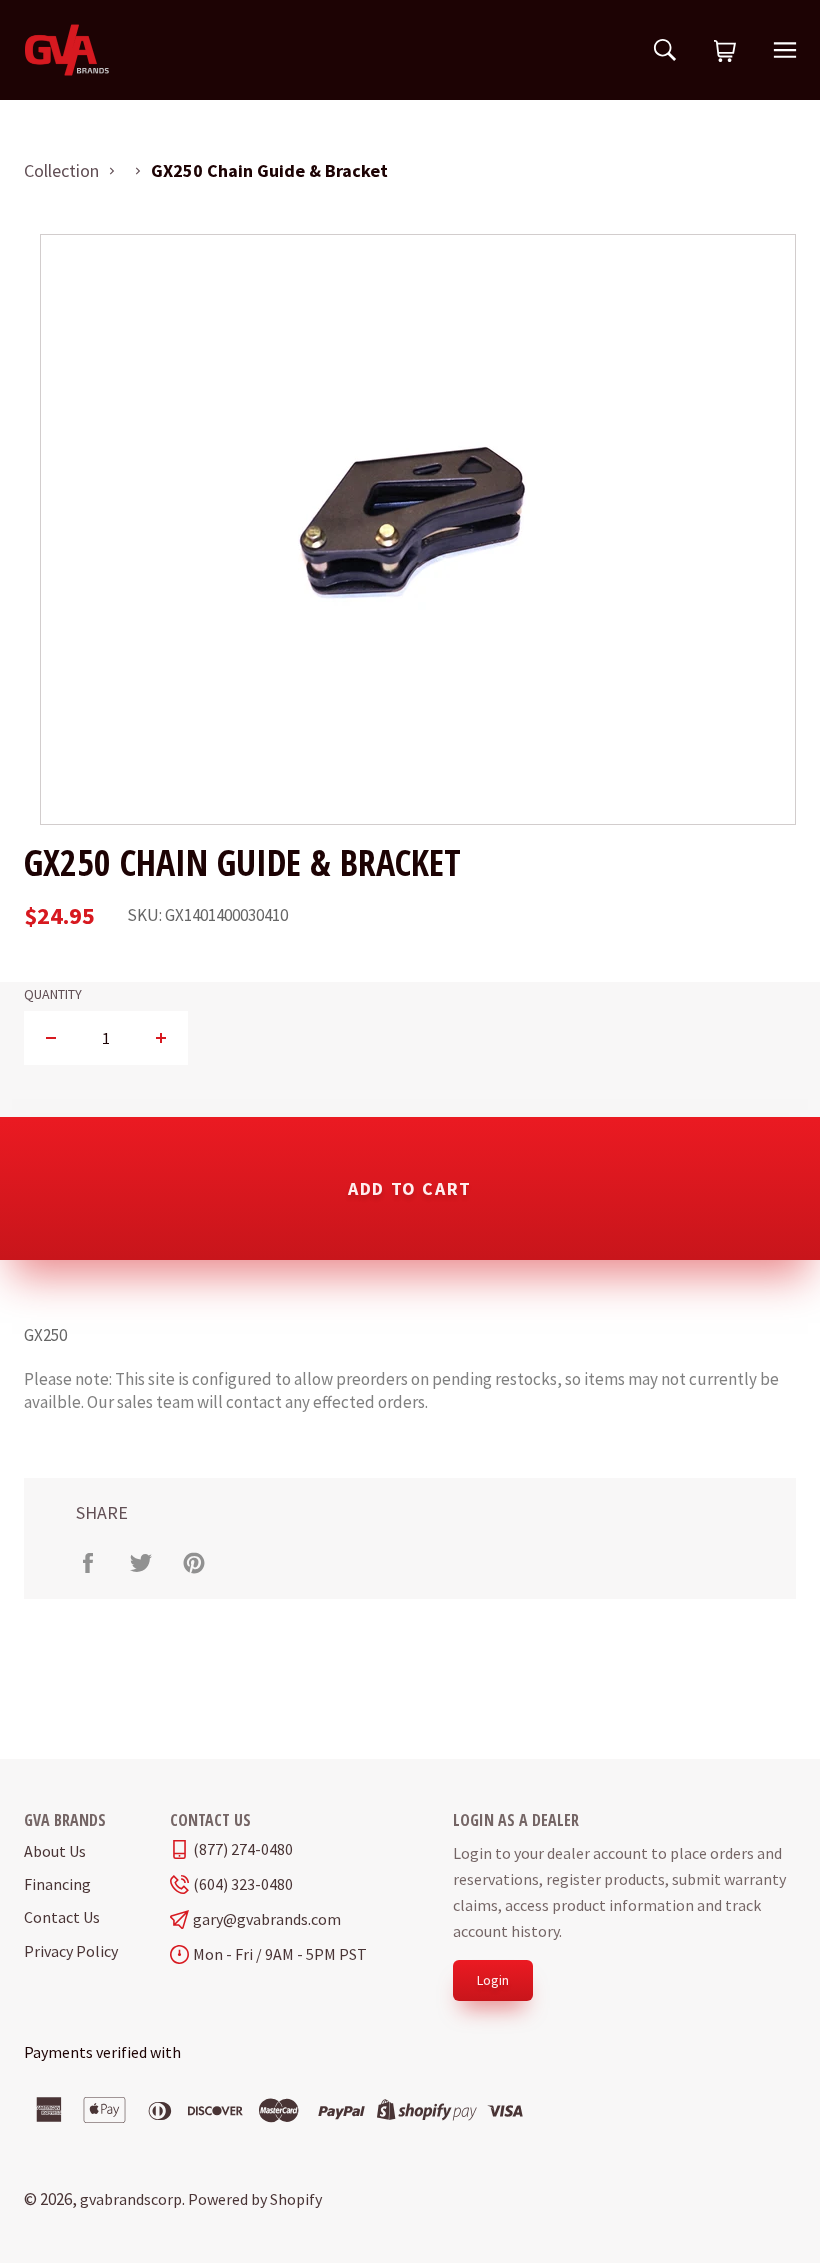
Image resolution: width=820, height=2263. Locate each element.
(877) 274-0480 (243, 1849)
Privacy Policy (71, 1951)
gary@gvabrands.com (267, 1919)
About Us (55, 1851)
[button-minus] (51, 1038)
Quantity (53, 994)
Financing (57, 1884)
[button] (725, 52)
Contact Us (62, 1917)
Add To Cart (410, 1188)
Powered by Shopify (255, 2199)
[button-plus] (160, 1038)
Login (493, 1980)
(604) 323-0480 (243, 1884)
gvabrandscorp (131, 2199)
